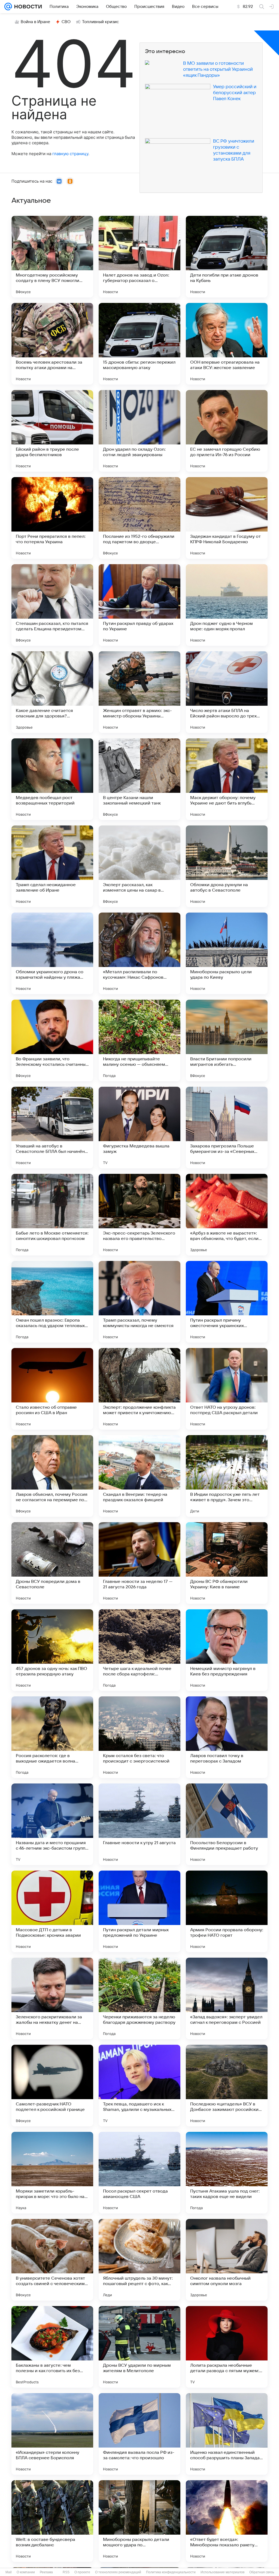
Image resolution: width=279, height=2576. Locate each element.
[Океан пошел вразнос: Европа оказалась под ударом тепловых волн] (52, 1302)
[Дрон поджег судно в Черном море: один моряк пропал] (227, 605)
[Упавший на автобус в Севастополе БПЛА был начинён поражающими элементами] (52, 1128)
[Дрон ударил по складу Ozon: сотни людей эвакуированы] (139, 431)
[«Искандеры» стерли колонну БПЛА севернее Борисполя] (52, 2434)
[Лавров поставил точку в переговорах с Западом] (227, 1737)
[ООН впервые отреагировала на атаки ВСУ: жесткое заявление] (227, 344)
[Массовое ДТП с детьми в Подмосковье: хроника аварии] (52, 1911)
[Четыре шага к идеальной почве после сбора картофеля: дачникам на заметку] (139, 1650)
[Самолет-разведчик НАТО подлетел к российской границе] (52, 2086)
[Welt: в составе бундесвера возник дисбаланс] (52, 2521)
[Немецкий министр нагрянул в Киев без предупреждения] (227, 1650)
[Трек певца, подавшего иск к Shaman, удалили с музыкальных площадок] (139, 2086)
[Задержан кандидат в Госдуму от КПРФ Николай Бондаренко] (227, 518)
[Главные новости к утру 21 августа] (139, 1824)
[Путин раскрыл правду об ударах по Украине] (139, 605)
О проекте (82, 2572)
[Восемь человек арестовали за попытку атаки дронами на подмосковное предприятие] (52, 344)
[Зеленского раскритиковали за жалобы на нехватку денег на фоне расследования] (52, 1998)
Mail (9, 2572)
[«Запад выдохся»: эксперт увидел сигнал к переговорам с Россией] (227, 1998)
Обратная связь (262, 2572)
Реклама (46, 2572)
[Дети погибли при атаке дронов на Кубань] (227, 257)
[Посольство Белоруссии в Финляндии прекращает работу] (227, 1824)
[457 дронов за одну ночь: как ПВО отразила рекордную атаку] (52, 1650)
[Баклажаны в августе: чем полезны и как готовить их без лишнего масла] (52, 2347)
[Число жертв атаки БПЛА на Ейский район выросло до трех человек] (227, 692)
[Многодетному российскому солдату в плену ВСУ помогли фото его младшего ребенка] (52, 257)
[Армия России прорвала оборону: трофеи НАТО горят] (227, 1911)
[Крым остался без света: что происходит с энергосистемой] (139, 1737)
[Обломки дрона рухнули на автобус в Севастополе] (227, 866)
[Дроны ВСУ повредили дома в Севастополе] (52, 1563)
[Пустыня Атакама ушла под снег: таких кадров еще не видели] (227, 2173)
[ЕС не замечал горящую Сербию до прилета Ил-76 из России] (227, 431)
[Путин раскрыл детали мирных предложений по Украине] (139, 1911)
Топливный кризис (101, 22)
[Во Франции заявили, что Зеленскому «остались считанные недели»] (52, 1040)
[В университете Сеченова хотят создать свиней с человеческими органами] (52, 2260)
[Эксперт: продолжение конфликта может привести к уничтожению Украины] (139, 1389)
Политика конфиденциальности (171, 2572)
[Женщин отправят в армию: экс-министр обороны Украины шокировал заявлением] (139, 692)
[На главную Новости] (27, 7)
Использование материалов (222, 2572)
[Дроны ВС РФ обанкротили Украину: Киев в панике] (227, 1563)
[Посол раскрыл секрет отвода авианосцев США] (139, 2173)
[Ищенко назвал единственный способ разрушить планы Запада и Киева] (227, 2434)
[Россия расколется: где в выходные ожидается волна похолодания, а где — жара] (52, 1737)
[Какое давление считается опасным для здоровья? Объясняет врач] (52, 692)
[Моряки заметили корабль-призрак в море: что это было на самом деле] (52, 2173)
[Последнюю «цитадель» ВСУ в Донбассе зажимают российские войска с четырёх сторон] (227, 2086)
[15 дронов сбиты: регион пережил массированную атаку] (139, 344)
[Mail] (8, 7)
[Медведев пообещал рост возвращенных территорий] (52, 779)
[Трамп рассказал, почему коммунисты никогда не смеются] (139, 1302)
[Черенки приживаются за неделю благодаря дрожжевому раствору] (139, 1998)
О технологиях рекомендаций (118, 2572)
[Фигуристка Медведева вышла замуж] (139, 1128)
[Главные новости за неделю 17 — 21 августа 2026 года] (139, 1563)
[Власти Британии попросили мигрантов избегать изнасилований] (227, 1040)
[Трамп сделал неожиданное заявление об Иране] (52, 866)
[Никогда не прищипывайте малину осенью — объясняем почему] (139, 1040)
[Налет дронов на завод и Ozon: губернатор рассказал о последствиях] (139, 257)
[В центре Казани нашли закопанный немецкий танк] (139, 779)
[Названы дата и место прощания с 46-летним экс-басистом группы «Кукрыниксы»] (52, 1824)
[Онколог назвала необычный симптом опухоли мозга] (227, 2260)
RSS (66, 2572)
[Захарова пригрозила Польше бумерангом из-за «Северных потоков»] (227, 1128)
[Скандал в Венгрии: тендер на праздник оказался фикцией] (139, 1476)
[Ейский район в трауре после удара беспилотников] (52, 431)
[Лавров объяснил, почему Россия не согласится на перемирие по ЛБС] (52, 1476)
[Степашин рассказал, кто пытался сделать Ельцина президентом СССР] (52, 605)
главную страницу (70, 154)
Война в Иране (35, 22)
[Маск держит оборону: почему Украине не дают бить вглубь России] (227, 779)
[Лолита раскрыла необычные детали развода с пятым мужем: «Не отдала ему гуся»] (227, 2347)
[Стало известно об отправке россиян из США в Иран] (52, 1389)
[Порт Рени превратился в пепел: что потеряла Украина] (52, 518)
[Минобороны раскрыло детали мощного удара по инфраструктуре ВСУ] (139, 2521)
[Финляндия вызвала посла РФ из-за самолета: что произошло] (139, 2434)
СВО (66, 22)
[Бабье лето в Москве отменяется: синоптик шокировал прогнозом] (52, 1215)
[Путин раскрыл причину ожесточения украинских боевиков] (227, 1302)
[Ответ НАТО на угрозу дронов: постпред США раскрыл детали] (227, 1389)
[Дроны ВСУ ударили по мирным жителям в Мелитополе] (139, 2347)
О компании (26, 2572)
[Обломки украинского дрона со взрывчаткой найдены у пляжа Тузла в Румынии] (52, 953)
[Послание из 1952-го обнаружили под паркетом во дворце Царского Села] (139, 518)
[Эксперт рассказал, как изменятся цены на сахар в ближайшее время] (139, 866)
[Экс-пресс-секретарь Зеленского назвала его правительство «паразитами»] (139, 1215)
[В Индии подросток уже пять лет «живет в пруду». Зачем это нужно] (227, 1476)
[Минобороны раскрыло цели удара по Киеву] (227, 953)
